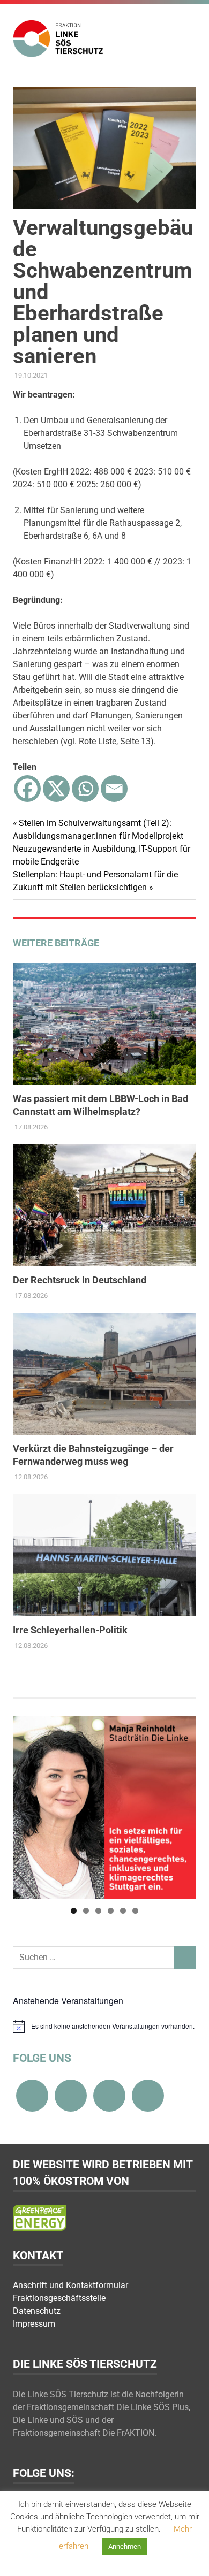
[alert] (104, 2027)
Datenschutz (37, 2311)
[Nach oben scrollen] (190, 2557)
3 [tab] (98, 1911)
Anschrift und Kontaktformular (70, 2285)
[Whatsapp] (85, 789)
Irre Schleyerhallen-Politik (70, 1630)
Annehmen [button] (125, 2546)
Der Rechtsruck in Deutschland (80, 1280)
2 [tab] (86, 1911)
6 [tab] (135, 1911)
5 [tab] (123, 1911)
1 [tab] (74, 1911)
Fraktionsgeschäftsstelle (59, 2298)
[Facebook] (27, 789)
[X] (56, 789)
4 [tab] (111, 1911)
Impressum (34, 2324)
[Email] (114, 789)
